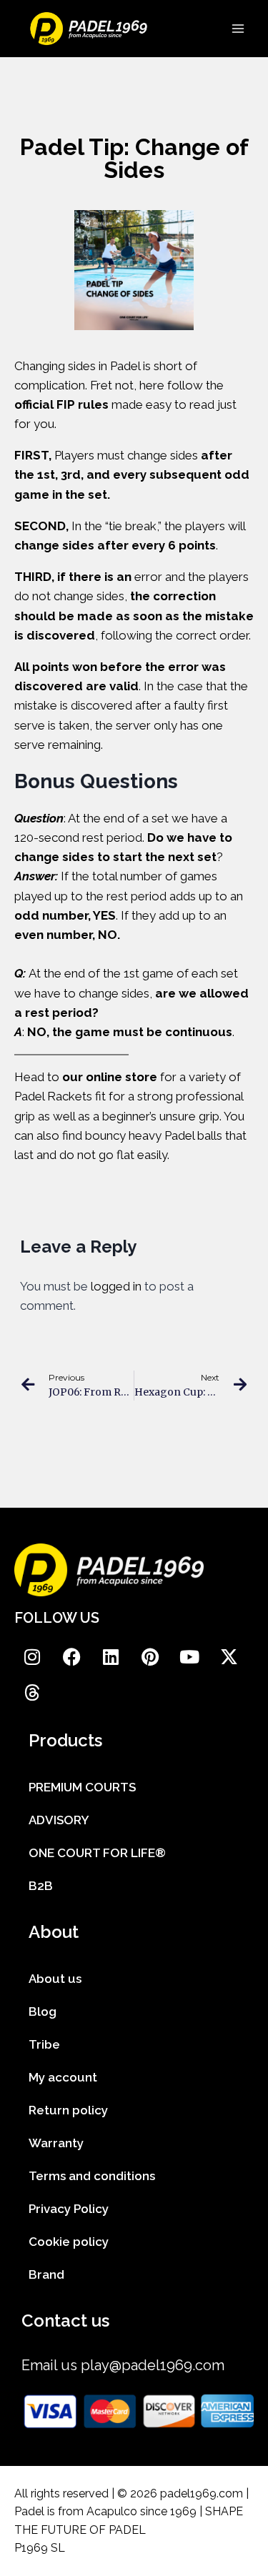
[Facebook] (71, 1657)
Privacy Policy (69, 2209)
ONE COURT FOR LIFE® (97, 1853)
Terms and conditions (92, 2176)
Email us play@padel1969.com (123, 2365)
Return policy (68, 2110)
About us (55, 1979)
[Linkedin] (111, 1657)
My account (63, 2077)
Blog (43, 2011)
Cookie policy (69, 2242)
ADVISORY (59, 1820)
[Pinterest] (150, 1657)
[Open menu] (238, 28)
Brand (46, 2274)
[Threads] (32, 1693)
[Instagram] (32, 1657)
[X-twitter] (229, 1657)
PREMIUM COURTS (82, 1787)
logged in (116, 1286)
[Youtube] (189, 1657)
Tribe (44, 2044)
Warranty (56, 2143)
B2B (41, 1886)
